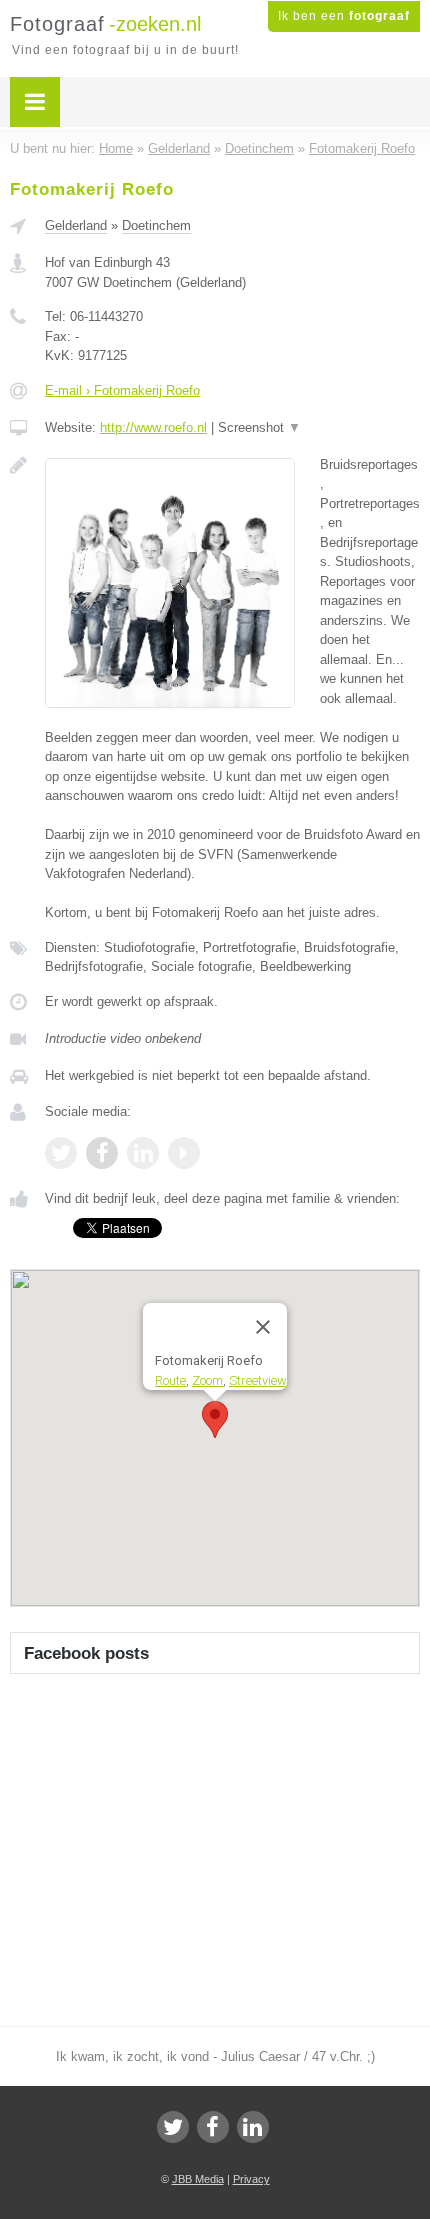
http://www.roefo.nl (153, 427)
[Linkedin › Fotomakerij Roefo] (143, 1153)
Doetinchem (156, 225)
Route (170, 1379)
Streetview (258, 1379)
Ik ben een (344, 16)
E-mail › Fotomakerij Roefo (122, 390)
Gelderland (76, 225)
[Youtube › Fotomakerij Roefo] (184, 1153)
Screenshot (259, 427)
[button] (215, 1419)
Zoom (207, 1379)
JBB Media (198, 2179)
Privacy (251, 2179)
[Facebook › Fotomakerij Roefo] (102, 1153)
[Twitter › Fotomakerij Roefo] (61, 1153)
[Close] (263, 1327)
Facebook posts (86, 1653)
